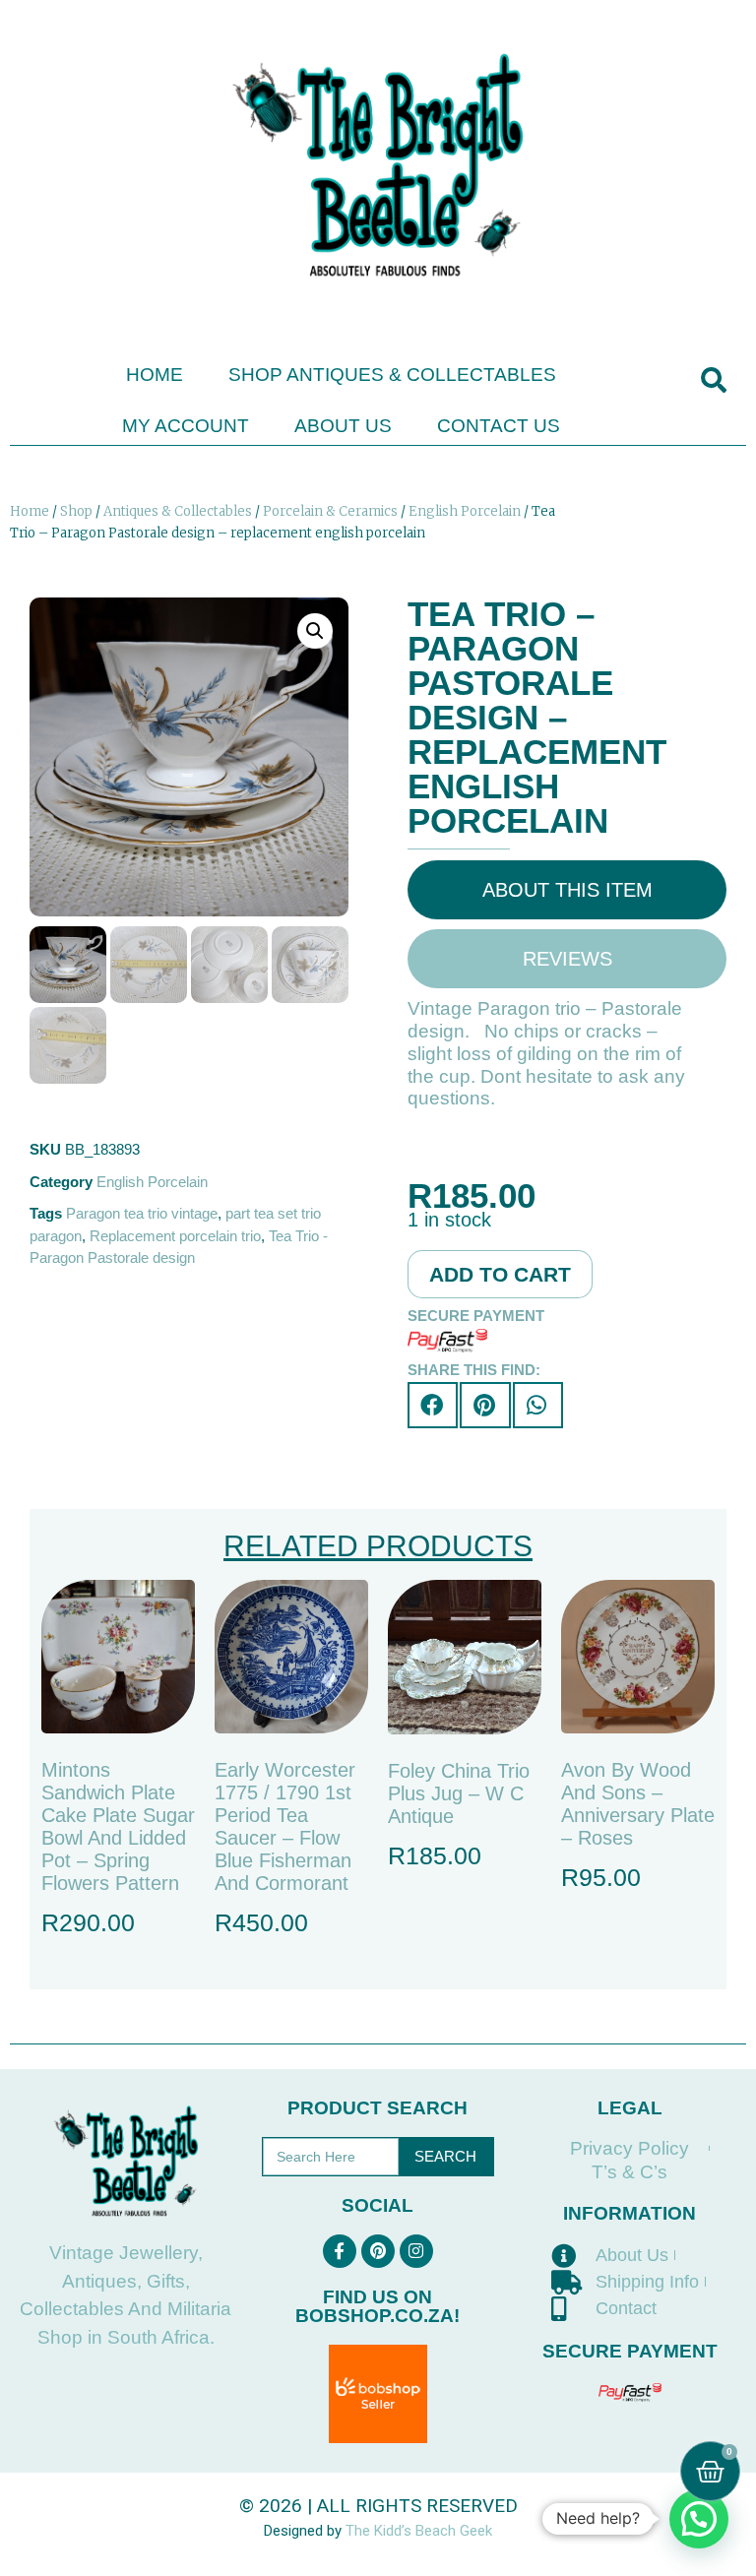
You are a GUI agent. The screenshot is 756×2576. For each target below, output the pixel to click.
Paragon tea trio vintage (142, 1213)
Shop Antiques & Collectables (392, 375)
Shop (76, 511)
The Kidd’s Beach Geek (419, 2531)
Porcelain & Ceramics (330, 511)
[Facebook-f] (340, 2251)
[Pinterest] (378, 2251)
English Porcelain (465, 511)
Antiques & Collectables (178, 511)
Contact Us (499, 426)
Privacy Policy (630, 2148)
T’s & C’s (630, 2172)
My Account (186, 426)
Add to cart (500, 1274)
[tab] (567, 890)
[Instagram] (416, 2251)
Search (445, 2156)
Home (155, 375)
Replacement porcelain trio (175, 1236)
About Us (343, 426)
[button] (713, 380)
